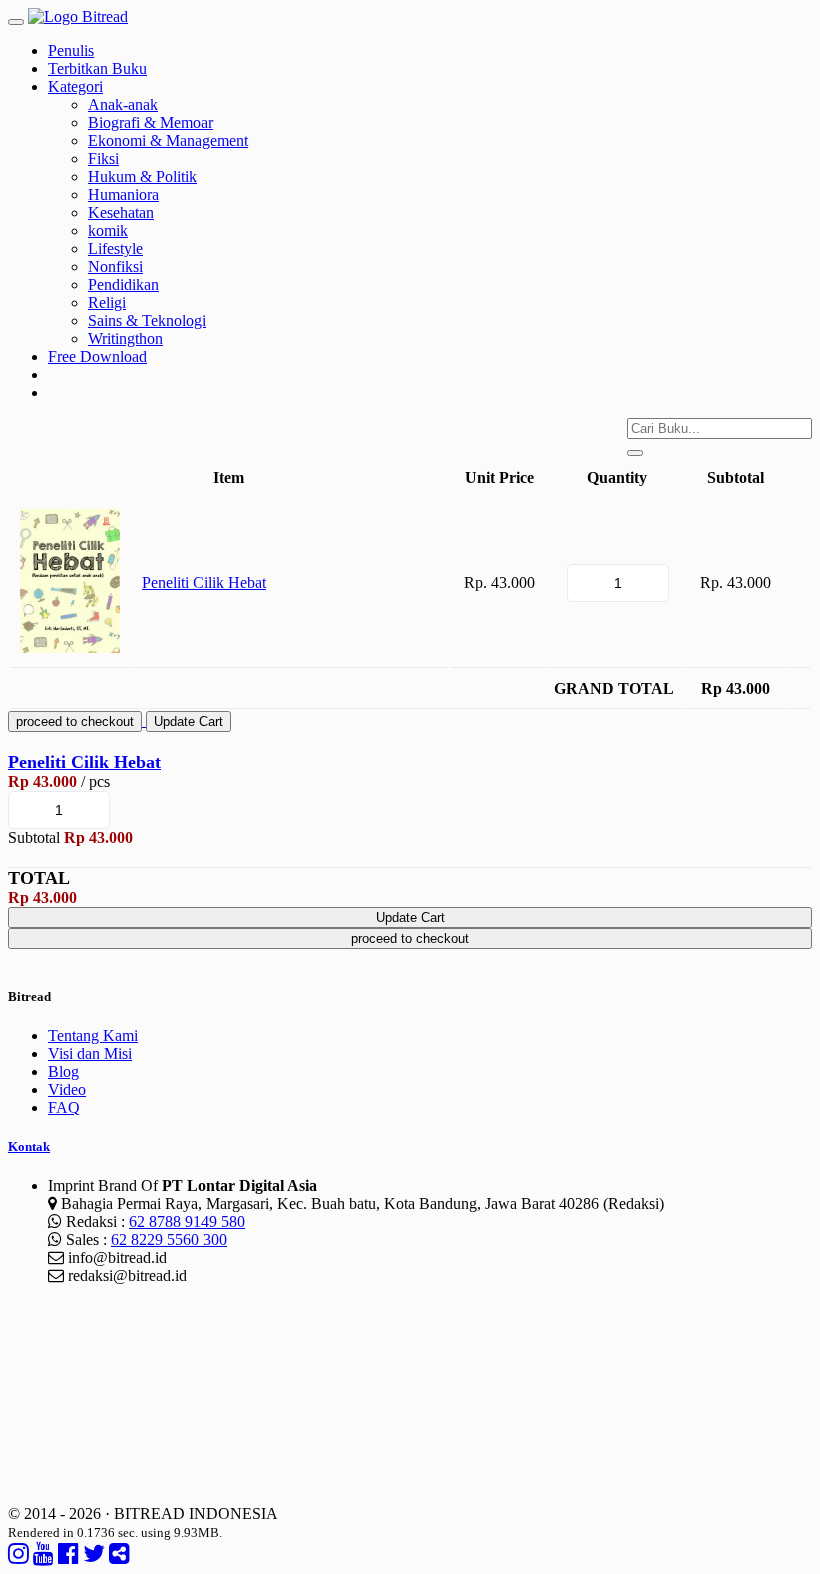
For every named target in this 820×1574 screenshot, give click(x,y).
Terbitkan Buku (97, 68)
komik (108, 230)
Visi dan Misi (90, 1053)
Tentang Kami (93, 1035)
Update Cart (188, 721)
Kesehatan (121, 212)
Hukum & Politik (142, 176)
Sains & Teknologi (147, 320)
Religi (107, 302)
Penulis (71, 50)
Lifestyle (115, 248)
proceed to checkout (75, 721)
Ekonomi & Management (168, 140)
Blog (63, 1071)
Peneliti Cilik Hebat (204, 582)
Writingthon (125, 338)
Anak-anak (123, 104)
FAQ (64, 1107)
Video (67, 1089)
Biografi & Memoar (150, 122)
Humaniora (123, 194)
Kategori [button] (75, 86)
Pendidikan (123, 284)
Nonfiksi (115, 266)
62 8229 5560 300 (169, 1239)
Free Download (97, 356)
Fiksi (103, 158)
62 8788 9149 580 (187, 1221)
